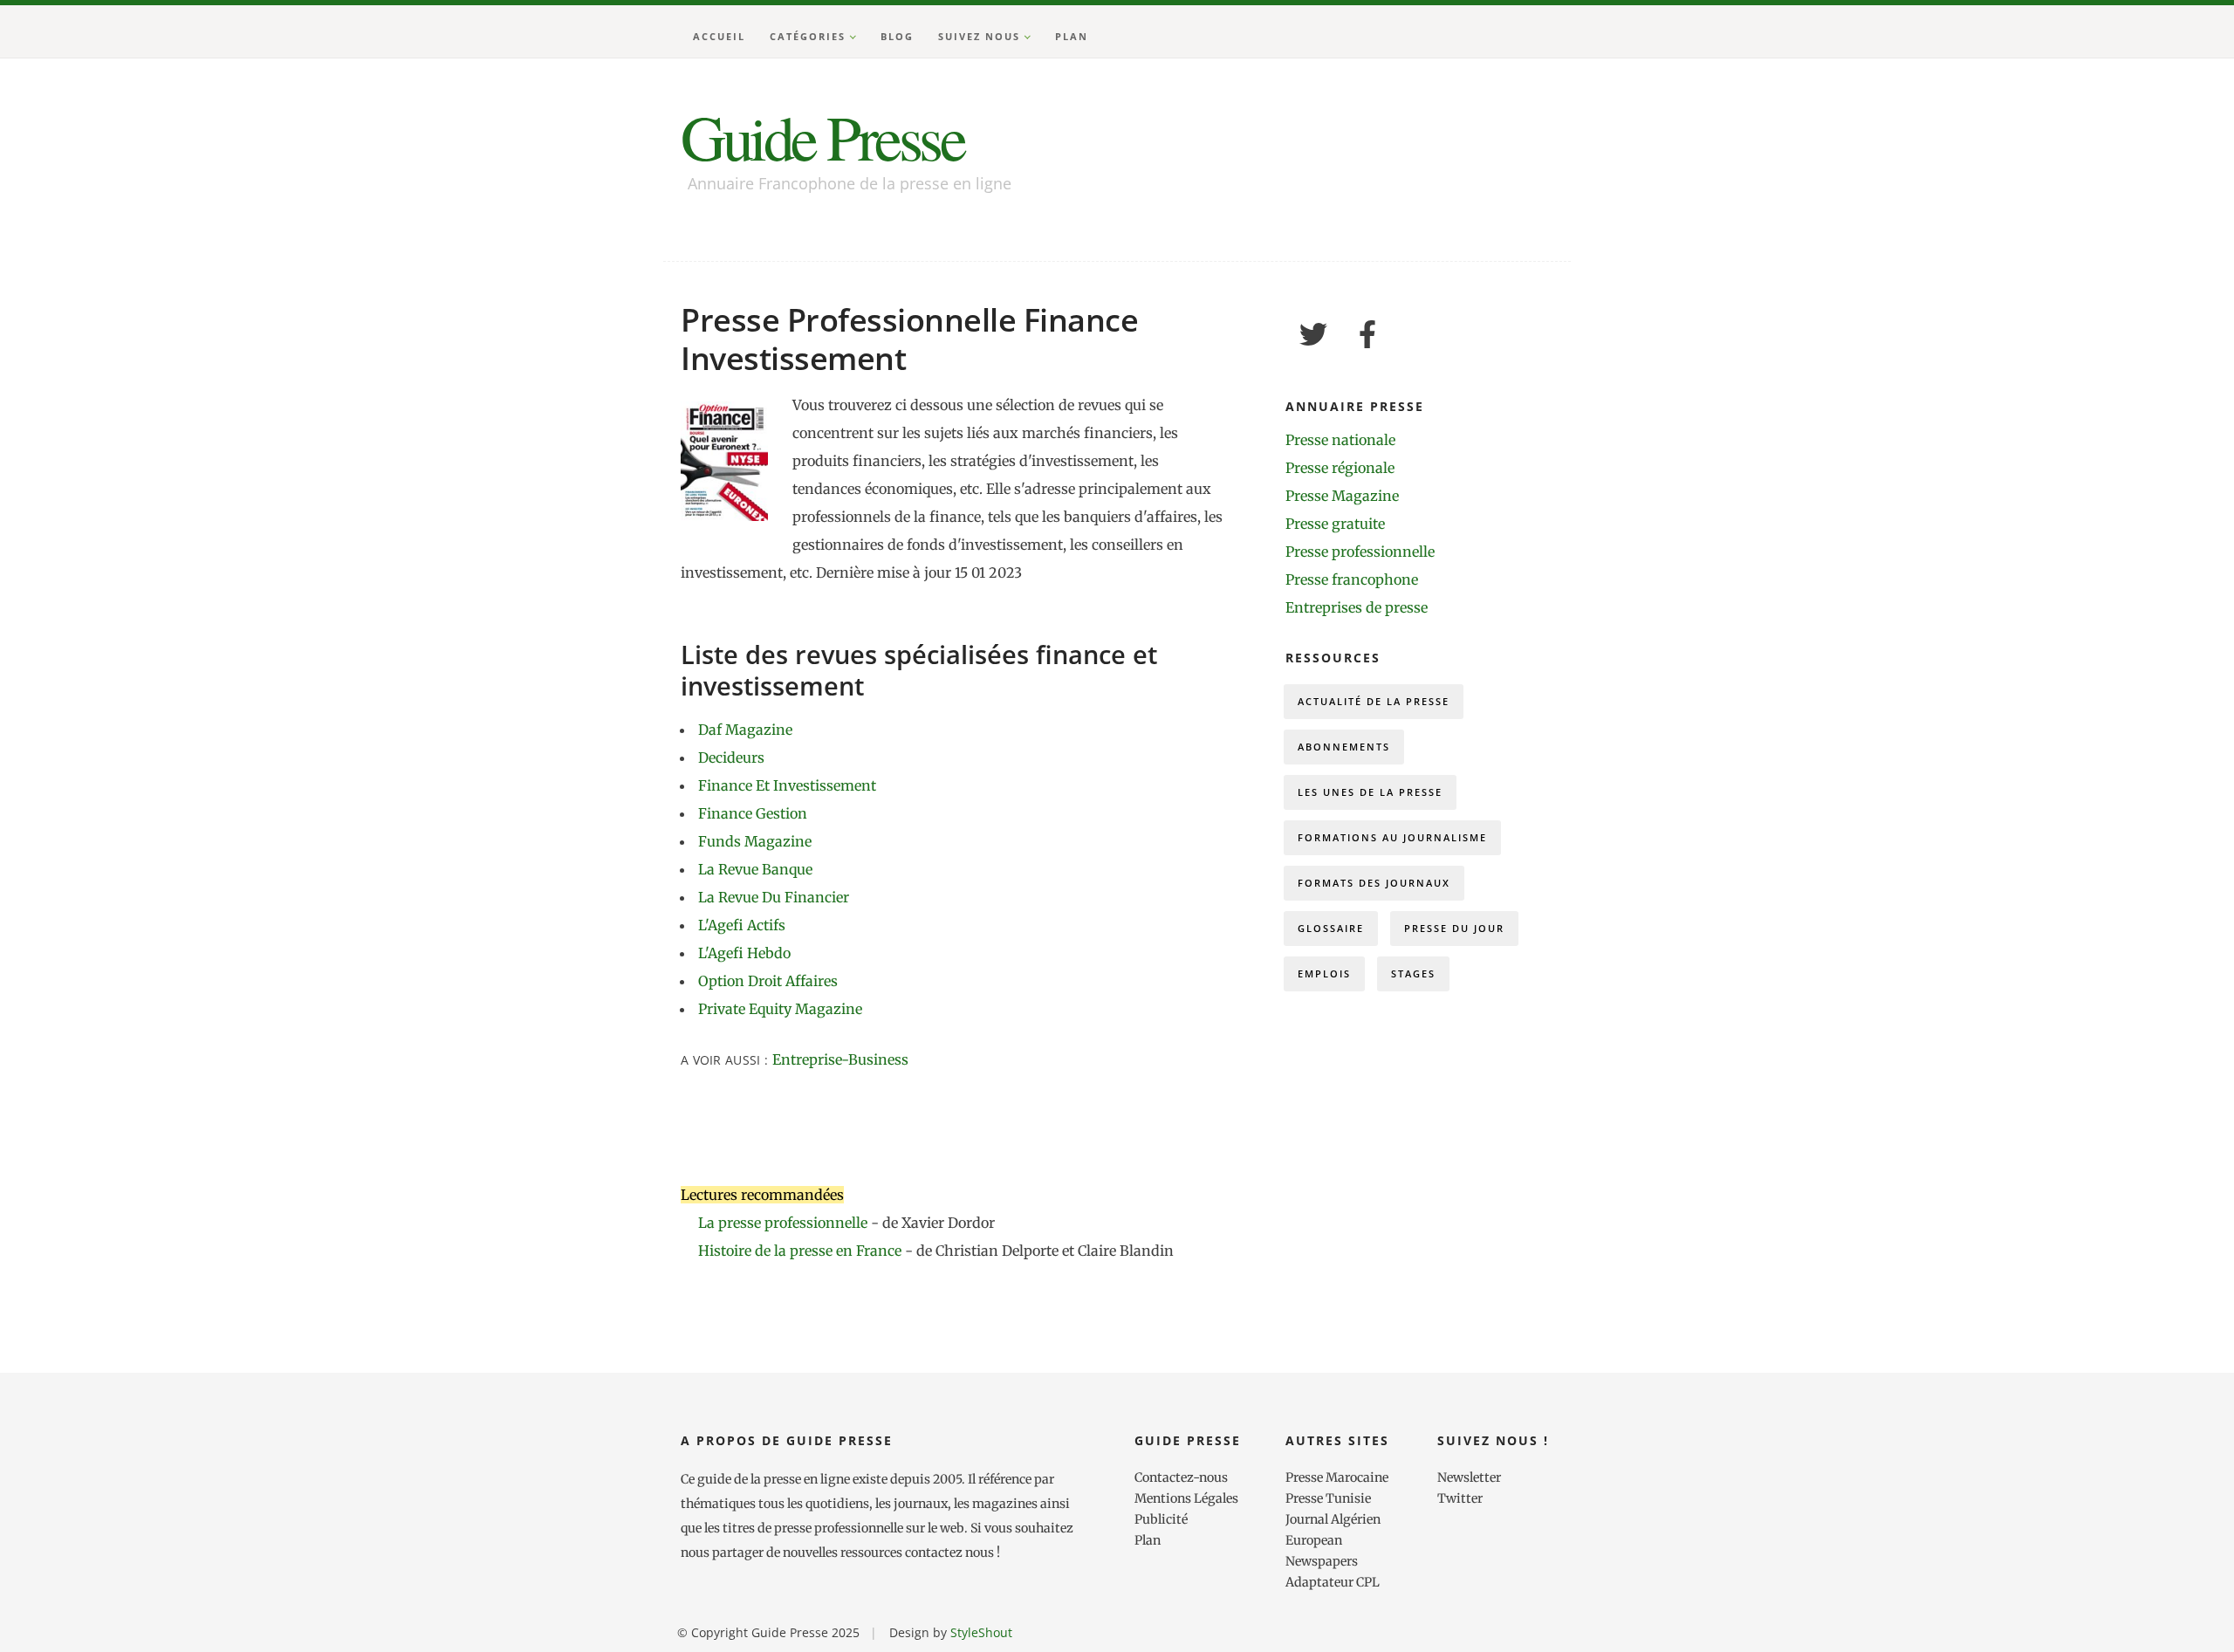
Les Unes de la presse (1370, 792)
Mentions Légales (1186, 1498)
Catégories (808, 36)
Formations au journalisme (1392, 837)
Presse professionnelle (1360, 552)
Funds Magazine (755, 841)
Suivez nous (979, 36)
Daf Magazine (745, 730)
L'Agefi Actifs (742, 925)
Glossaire (1331, 928)
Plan (1072, 36)
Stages (1413, 973)
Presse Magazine (1342, 496)
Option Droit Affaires (768, 981)
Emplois (1324, 973)
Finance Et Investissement (787, 785)
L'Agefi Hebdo (744, 953)
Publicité (1161, 1519)
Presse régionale (1340, 468)
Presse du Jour (1454, 928)
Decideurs (731, 757)
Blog (897, 36)
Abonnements (1344, 747)
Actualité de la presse (1374, 701)
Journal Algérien (1333, 1519)
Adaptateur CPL (1333, 1582)
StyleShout (981, 1632)
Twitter (1460, 1498)
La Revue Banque (755, 869)
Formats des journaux (1374, 883)
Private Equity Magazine (780, 1009)
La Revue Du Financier (774, 897)
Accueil (719, 36)
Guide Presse (822, 136)
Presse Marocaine (1337, 1477)
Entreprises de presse (1357, 607)
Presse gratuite (1335, 524)
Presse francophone (1352, 579)
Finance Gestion (753, 813)
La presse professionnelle (783, 1223)
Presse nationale (1340, 440)
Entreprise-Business (840, 1059)
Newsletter (1469, 1477)
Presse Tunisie (1328, 1498)
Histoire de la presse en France (802, 1251)
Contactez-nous (1181, 1477)
